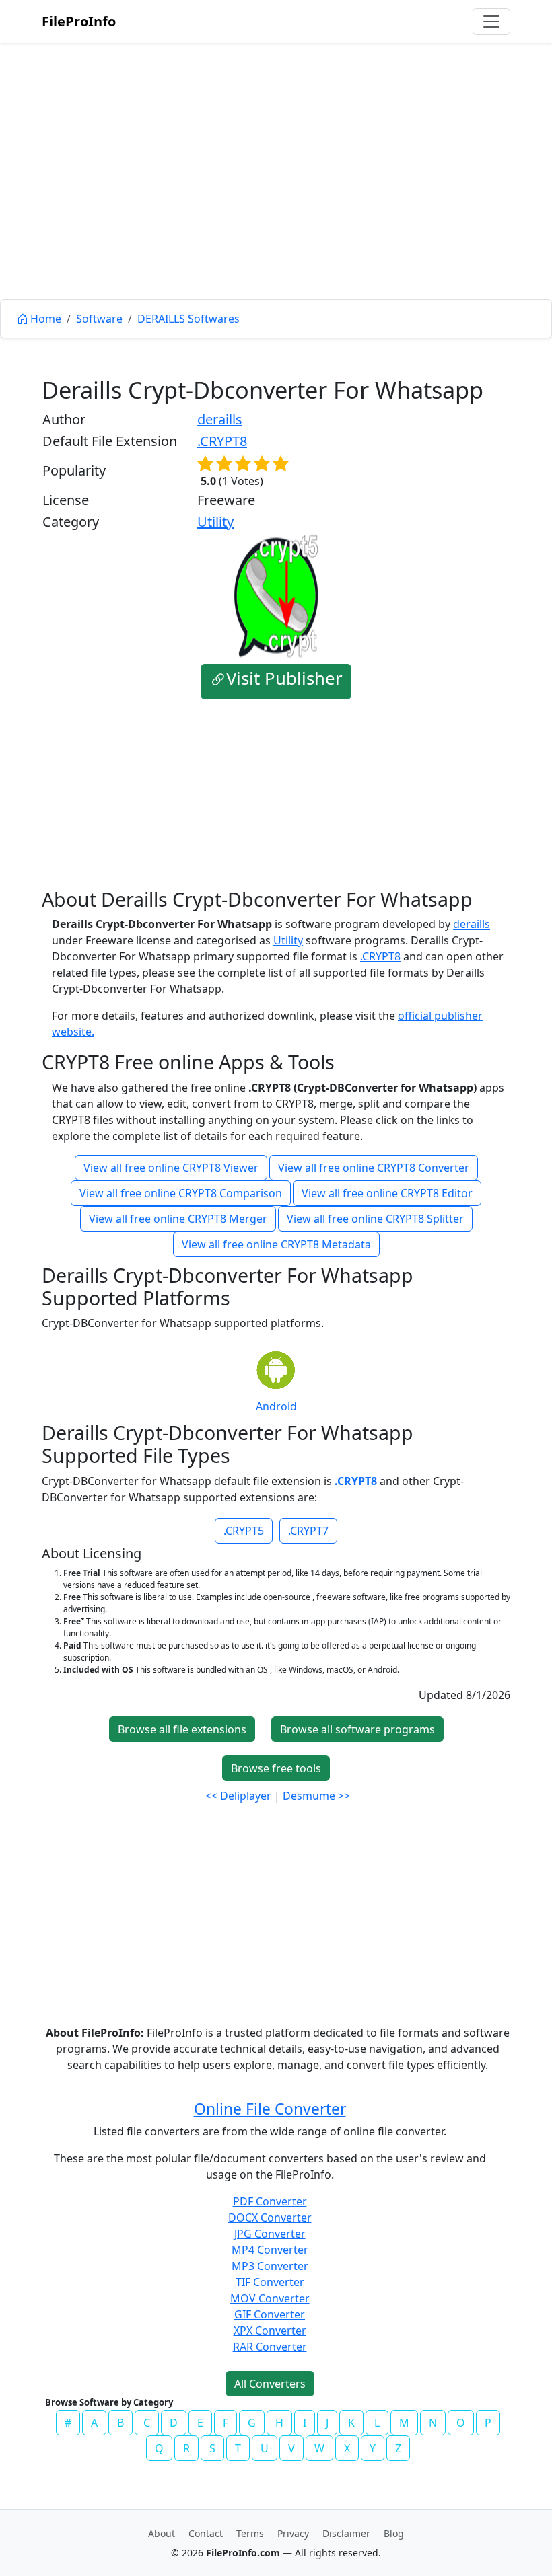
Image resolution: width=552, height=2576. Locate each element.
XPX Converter (270, 2331)
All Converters (270, 2384)
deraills (220, 419)
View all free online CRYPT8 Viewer (171, 1168)
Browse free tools (276, 1768)
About (162, 2533)
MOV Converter (270, 2298)
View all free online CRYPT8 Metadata (276, 1244)
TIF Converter (270, 2282)
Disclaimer (346, 2533)
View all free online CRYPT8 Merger (178, 1219)
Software (99, 319)
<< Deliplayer (238, 1796)
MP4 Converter (270, 2250)
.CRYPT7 (308, 1531)
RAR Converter (270, 2347)
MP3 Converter (270, 2266)
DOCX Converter (270, 2218)
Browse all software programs (357, 1729)
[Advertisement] (276, 202)
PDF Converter (270, 2201)
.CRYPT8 (222, 441)
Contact (206, 2533)
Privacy (293, 2533)
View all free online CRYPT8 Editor (387, 1193)
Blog (394, 2533)
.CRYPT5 (244, 1531)
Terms (250, 2533)
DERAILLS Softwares (188, 319)
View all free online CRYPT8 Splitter (375, 1219)
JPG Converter (270, 2234)
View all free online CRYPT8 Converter (374, 1168)
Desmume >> (316, 1796)
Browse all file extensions (182, 1729)
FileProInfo (79, 21)
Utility (215, 522)
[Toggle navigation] (491, 22)
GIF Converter (270, 2314)
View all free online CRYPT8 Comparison (181, 1193)
